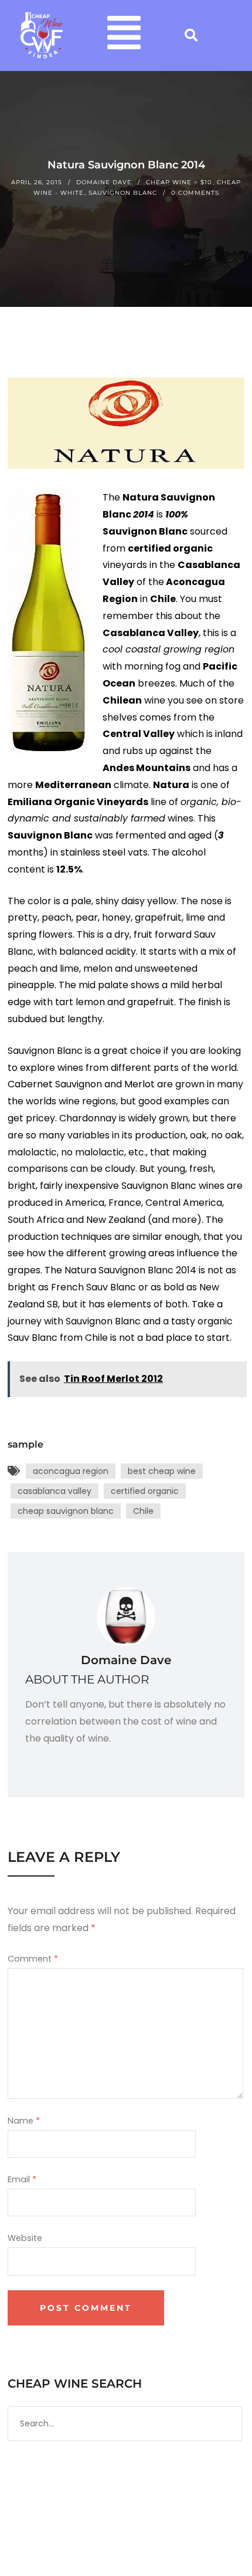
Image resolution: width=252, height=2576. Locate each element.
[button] (124, 36)
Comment (33, 1959)
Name (24, 2121)
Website (25, 2238)
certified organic (145, 1491)
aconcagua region (71, 1471)
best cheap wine (162, 1471)
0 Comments (195, 193)
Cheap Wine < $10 (179, 182)
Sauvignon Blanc (123, 193)
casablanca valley (55, 1491)
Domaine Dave (104, 182)
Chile (143, 1511)
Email (22, 2179)
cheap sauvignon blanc (66, 1511)
